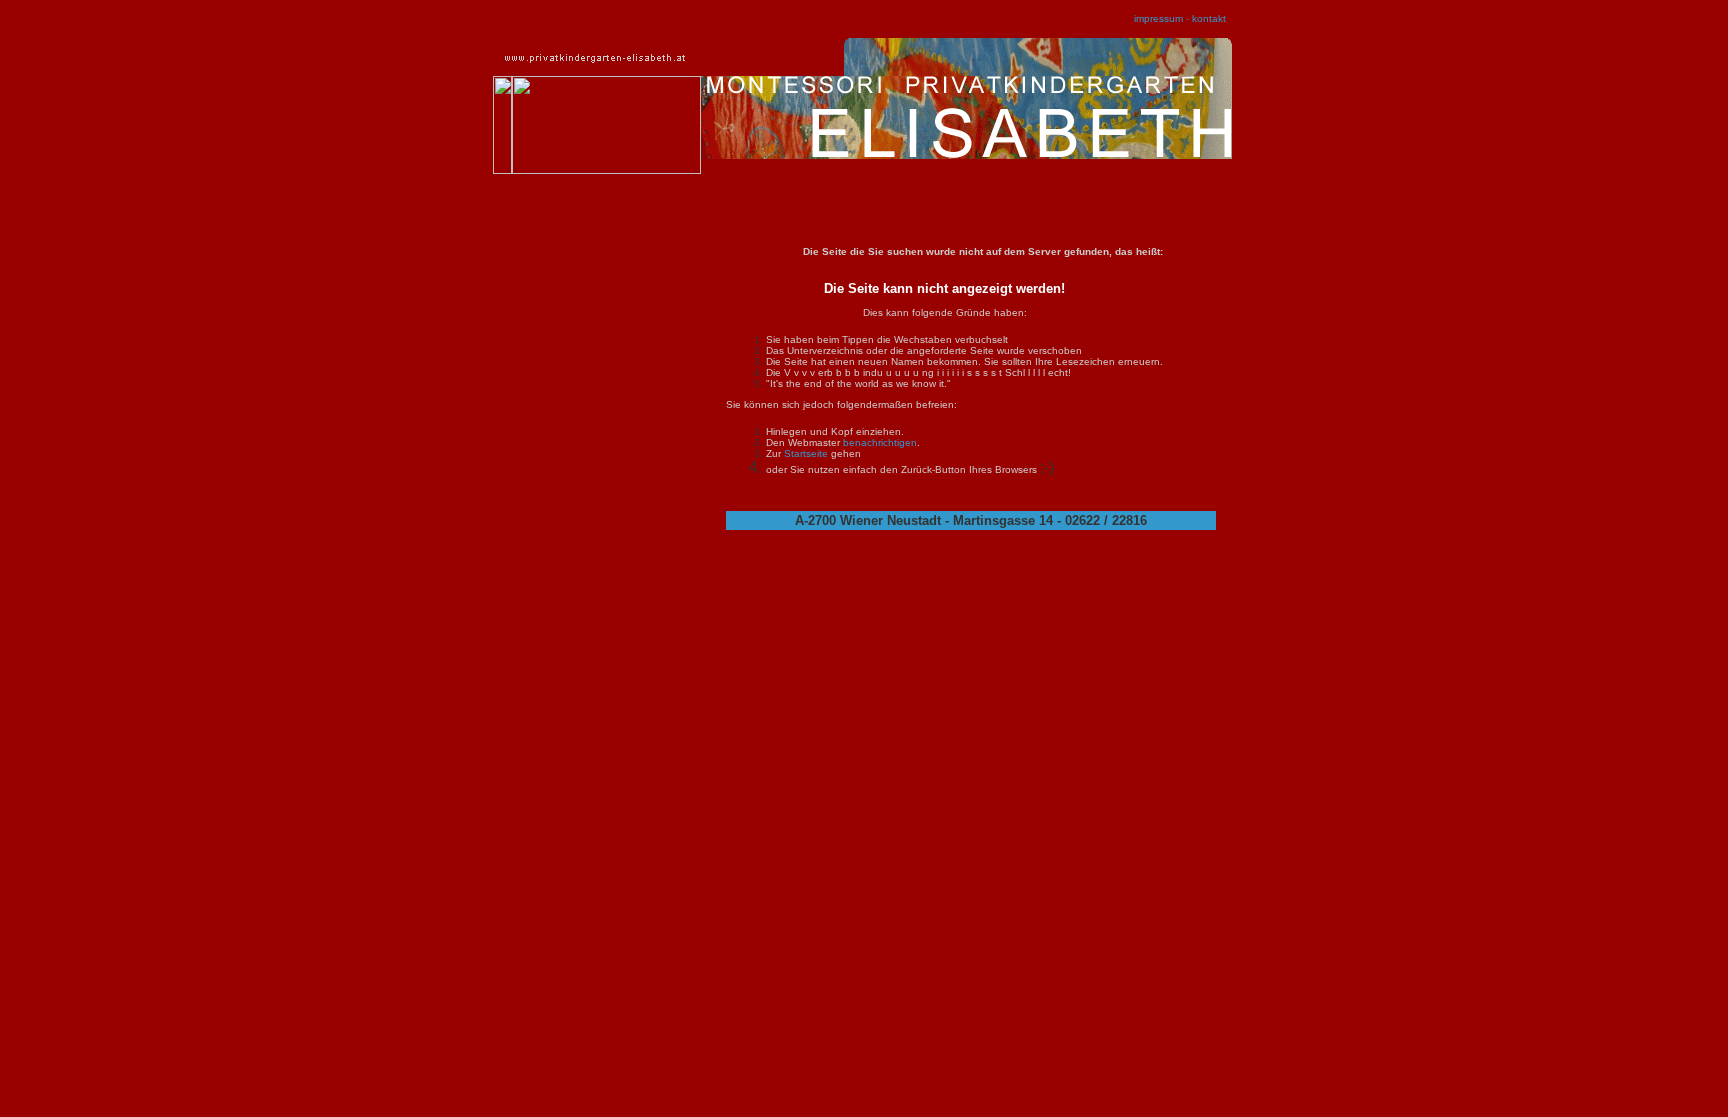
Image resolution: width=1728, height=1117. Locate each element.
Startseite (806, 453)
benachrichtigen (880, 442)
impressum (1158, 18)
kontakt (1209, 18)
